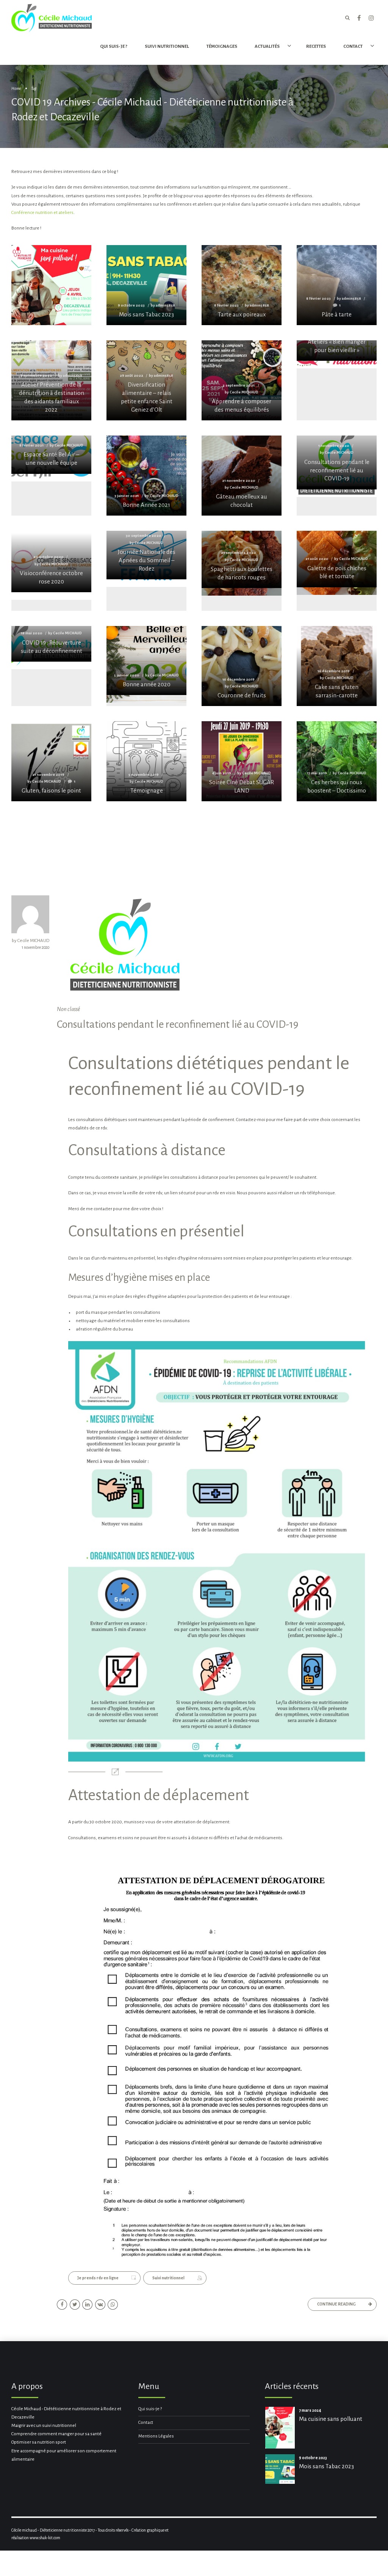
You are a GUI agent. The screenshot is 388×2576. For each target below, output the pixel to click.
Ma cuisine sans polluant (331, 2419)
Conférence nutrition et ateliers (42, 213)
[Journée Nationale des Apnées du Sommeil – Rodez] (146, 555)
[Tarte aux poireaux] (242, 285)
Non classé (68, 1009)
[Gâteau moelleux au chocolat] (242, 476)
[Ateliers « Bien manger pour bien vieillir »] (337, 351)
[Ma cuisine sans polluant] (51, 305)
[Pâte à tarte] (337, 285)
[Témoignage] (146, 761)
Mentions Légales (156, 2436)
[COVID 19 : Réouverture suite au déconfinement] (51, 644)
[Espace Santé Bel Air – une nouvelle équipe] (51, 454)
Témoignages (222, 46)
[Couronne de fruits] (242, 666)
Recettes (316, 46)
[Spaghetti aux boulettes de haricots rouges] (242, 559)
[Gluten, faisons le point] (51, 761)
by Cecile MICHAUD (31, 941)
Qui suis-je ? (114, 46)
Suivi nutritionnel (167, 46)
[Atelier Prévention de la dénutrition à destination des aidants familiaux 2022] (51, 380)
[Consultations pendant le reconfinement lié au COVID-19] (337, 462)
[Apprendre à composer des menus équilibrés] (242, 380)
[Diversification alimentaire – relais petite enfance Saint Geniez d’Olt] (146, 380)
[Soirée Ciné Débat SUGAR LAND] (242, 761)
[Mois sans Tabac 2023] (146, 285)
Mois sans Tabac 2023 (326, 2466)
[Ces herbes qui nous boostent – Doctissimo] (337, 761)
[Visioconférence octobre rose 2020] (51, 561)
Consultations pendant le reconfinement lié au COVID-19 (178, 1024)
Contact (146, 2423)
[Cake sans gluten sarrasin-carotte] (337, 666)
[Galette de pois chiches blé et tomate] (337, 559)
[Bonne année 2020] (146, 661)
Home (16, 89)
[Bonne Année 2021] (146, 476)
